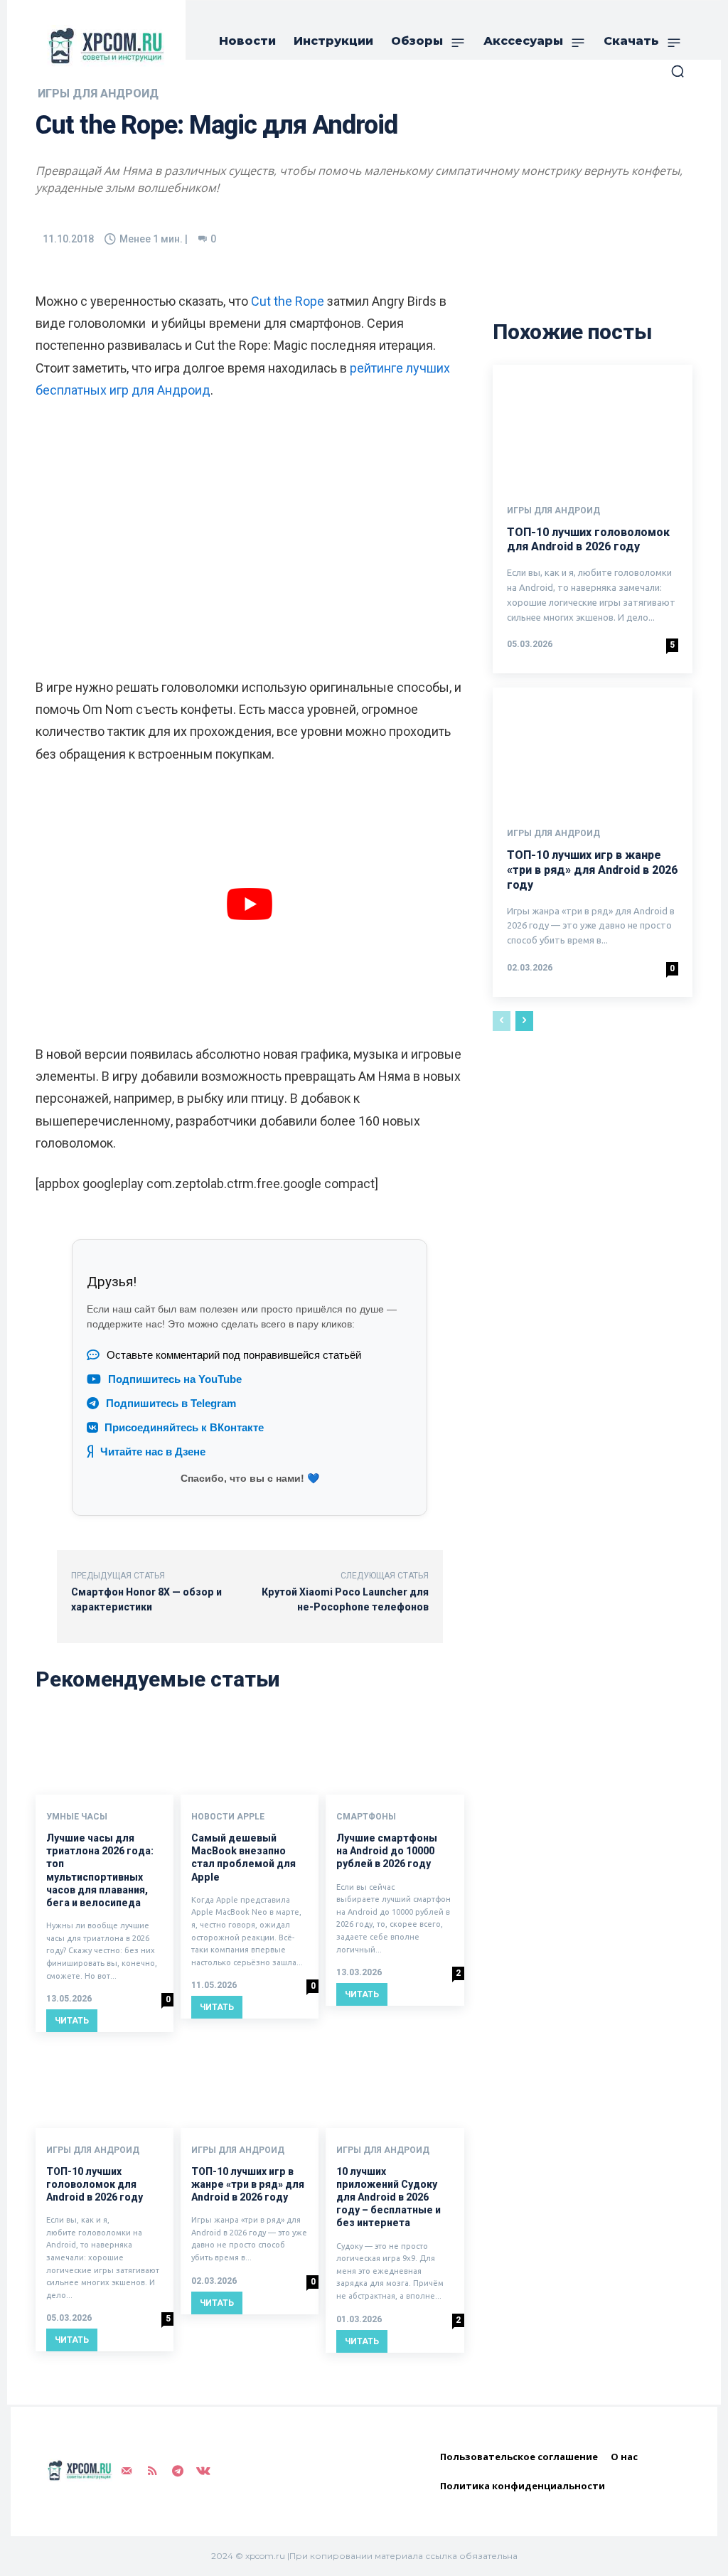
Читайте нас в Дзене (153, 1452)
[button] (678, 71)
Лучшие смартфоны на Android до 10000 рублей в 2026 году (387, 1851)
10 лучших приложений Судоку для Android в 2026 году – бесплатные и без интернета (389, 2197)
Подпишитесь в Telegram (171, 1404)
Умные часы (77, 1817)
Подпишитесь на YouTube (175, 1379)
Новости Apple (228, 1817)
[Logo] (103, 46)
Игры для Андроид (93, 2150)
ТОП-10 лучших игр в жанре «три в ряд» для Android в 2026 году (248, 2184)
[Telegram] (178, 2471)
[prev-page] (502, 1021)
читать (72, 2021)
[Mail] (127, 2471)
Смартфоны (366, 1817)
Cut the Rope (288, 301)
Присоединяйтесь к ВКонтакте (184, 1428)
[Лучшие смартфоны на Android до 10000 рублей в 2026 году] (395, 1754)
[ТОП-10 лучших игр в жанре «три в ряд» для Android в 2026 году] (250, 2086)
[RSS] (152, 2471)
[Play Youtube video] (250, 904)
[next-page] (524, 1021)
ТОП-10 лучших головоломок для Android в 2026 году (95, 2184)
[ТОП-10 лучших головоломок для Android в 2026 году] (105, 2086)
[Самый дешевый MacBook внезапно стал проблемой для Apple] (250, 1754)
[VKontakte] (203, 2471)
